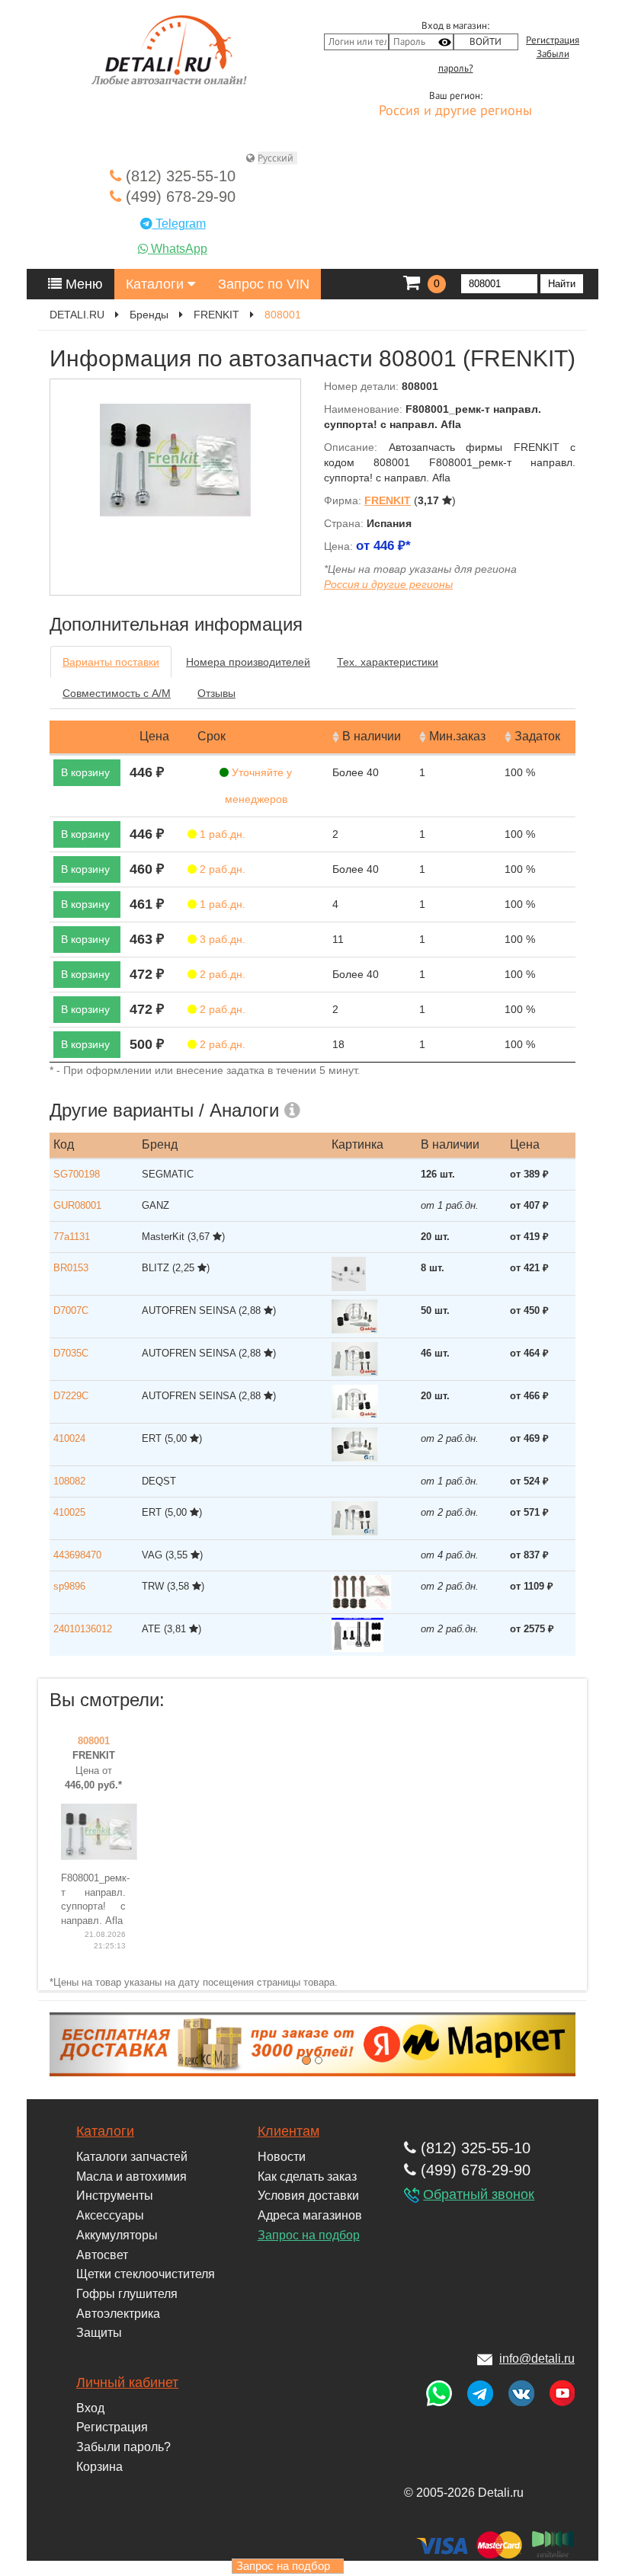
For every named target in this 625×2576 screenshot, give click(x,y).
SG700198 (77, 1174)
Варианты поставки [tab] (111, 662)
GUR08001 (77, 1205)
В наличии (372, 736)
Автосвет (102, 2255)
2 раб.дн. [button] (221, 869)
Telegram (179, 224)
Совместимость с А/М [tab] (117, 693)
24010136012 (83, 1629)
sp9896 (69, 1586)
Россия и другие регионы (455, 111)
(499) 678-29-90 (178, 197)
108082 (69, 1481)
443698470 (77, 1555)
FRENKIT (216, 315)
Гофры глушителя (127, 2294)
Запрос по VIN (264, 284)
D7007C (71, 1310)
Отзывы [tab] (216, 693)
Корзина (99, 2467)
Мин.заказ (457, 736)
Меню (82, 284)
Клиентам (288, 2131)
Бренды (149, 315)
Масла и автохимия (131, 2176)
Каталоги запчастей (132, 2157)
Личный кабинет (127, 2383)
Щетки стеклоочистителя (146, 2274)
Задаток (537, 736)
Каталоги (157, 284)
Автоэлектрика (118, 2314)
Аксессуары (110, 2215)
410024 (69, 1438)
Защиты (99, 2333)
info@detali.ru (537, 2359)
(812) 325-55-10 (178, 176)
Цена (154, 736)
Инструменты (115, 2196)
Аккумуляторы (117, 2235)
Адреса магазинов (310, 2215)
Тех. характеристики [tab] (388, 662)
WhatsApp (178, 249)
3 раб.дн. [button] (221, 939)
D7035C (71, 1353)
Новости (282, 2157)
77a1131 (72, 1237)
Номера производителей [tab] (248, 662)
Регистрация (553, 40)
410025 (69, 1512)
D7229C (71, 1396)
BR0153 (71, 1268)
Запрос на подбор (309, 2235)
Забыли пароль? (123, 2447)
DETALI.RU (77, 315)
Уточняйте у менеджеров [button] (259, 786)
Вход (90, 2408)
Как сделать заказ (307, 2176)
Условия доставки (308, 2196)
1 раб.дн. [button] (221, 834)
